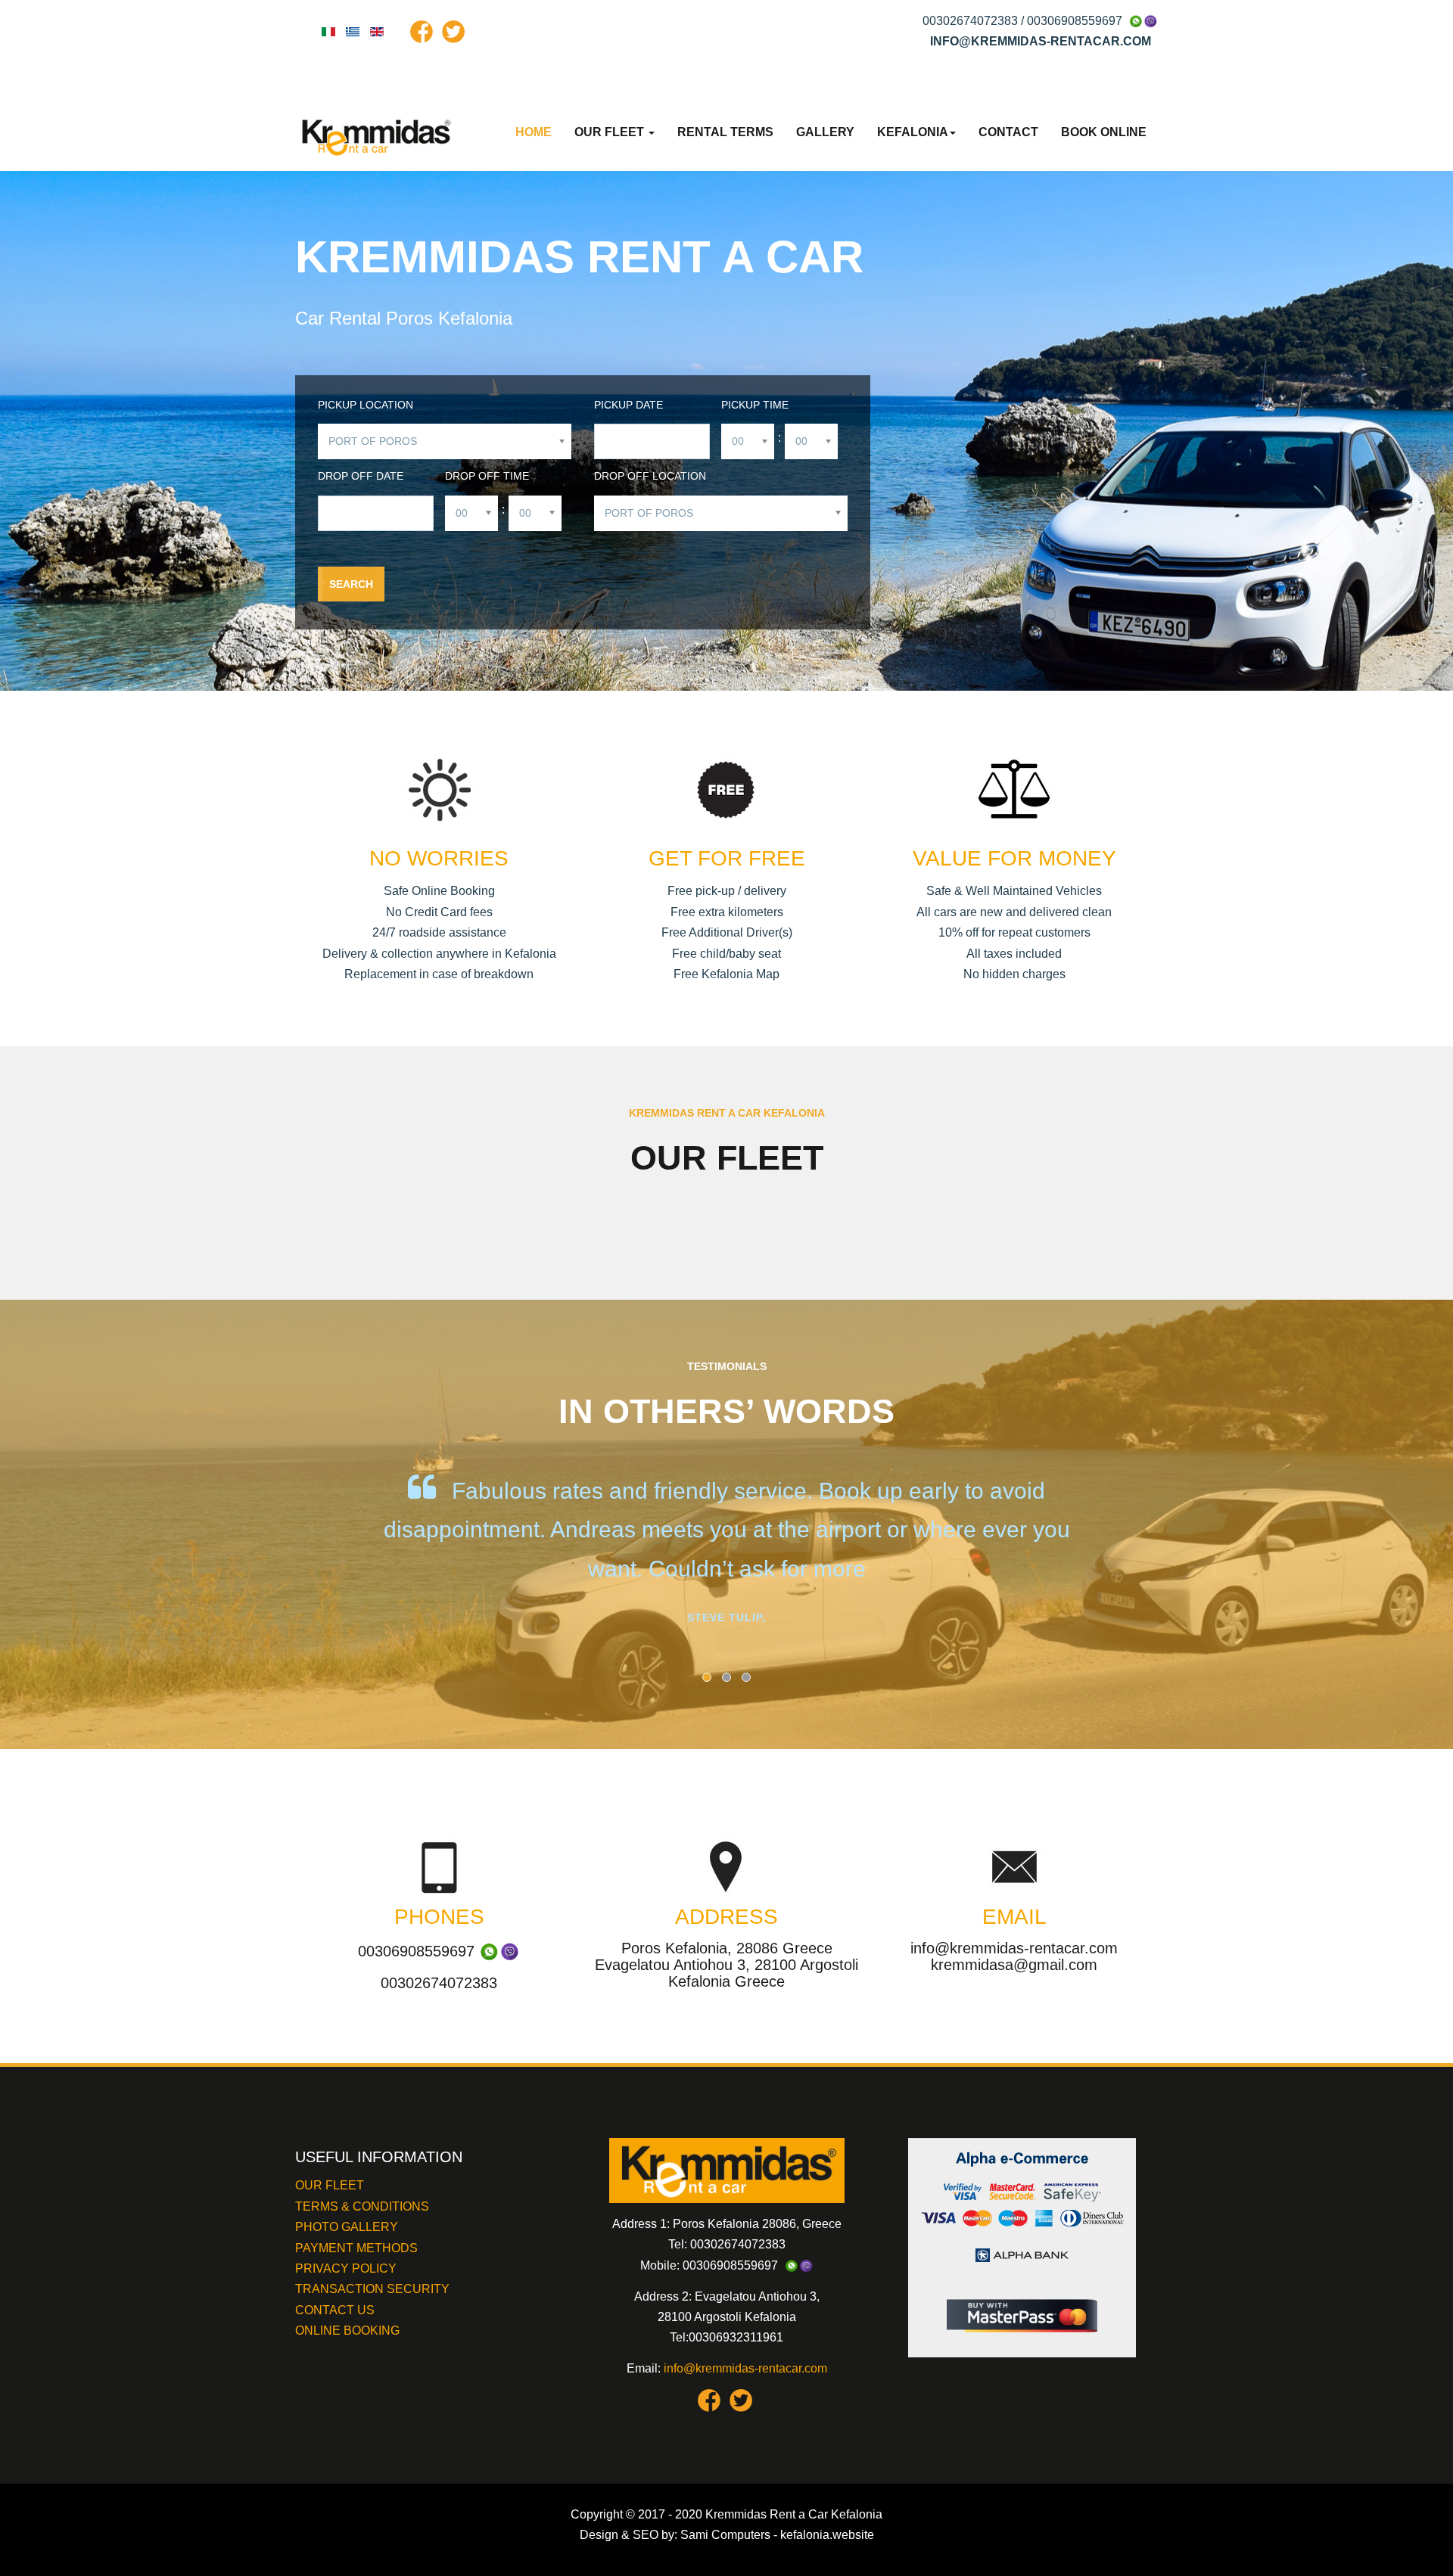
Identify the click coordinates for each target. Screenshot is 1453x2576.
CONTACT (1008, 132)
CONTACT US (335, 2310)
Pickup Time (755, 405)
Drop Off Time (487, 476)
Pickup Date (628, 405)
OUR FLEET (611, 132)
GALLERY (825, 132)
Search (351, 584)
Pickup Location (366, 405)
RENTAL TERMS (725, 132)
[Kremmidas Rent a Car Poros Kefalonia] (378, 137)
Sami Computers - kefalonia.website (777, 2535)
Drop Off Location (650, 476)
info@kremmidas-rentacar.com (745, 2368)
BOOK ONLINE (1104, 132)
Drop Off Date (361, 476)
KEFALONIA (913, 132)
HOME (534, 132)
